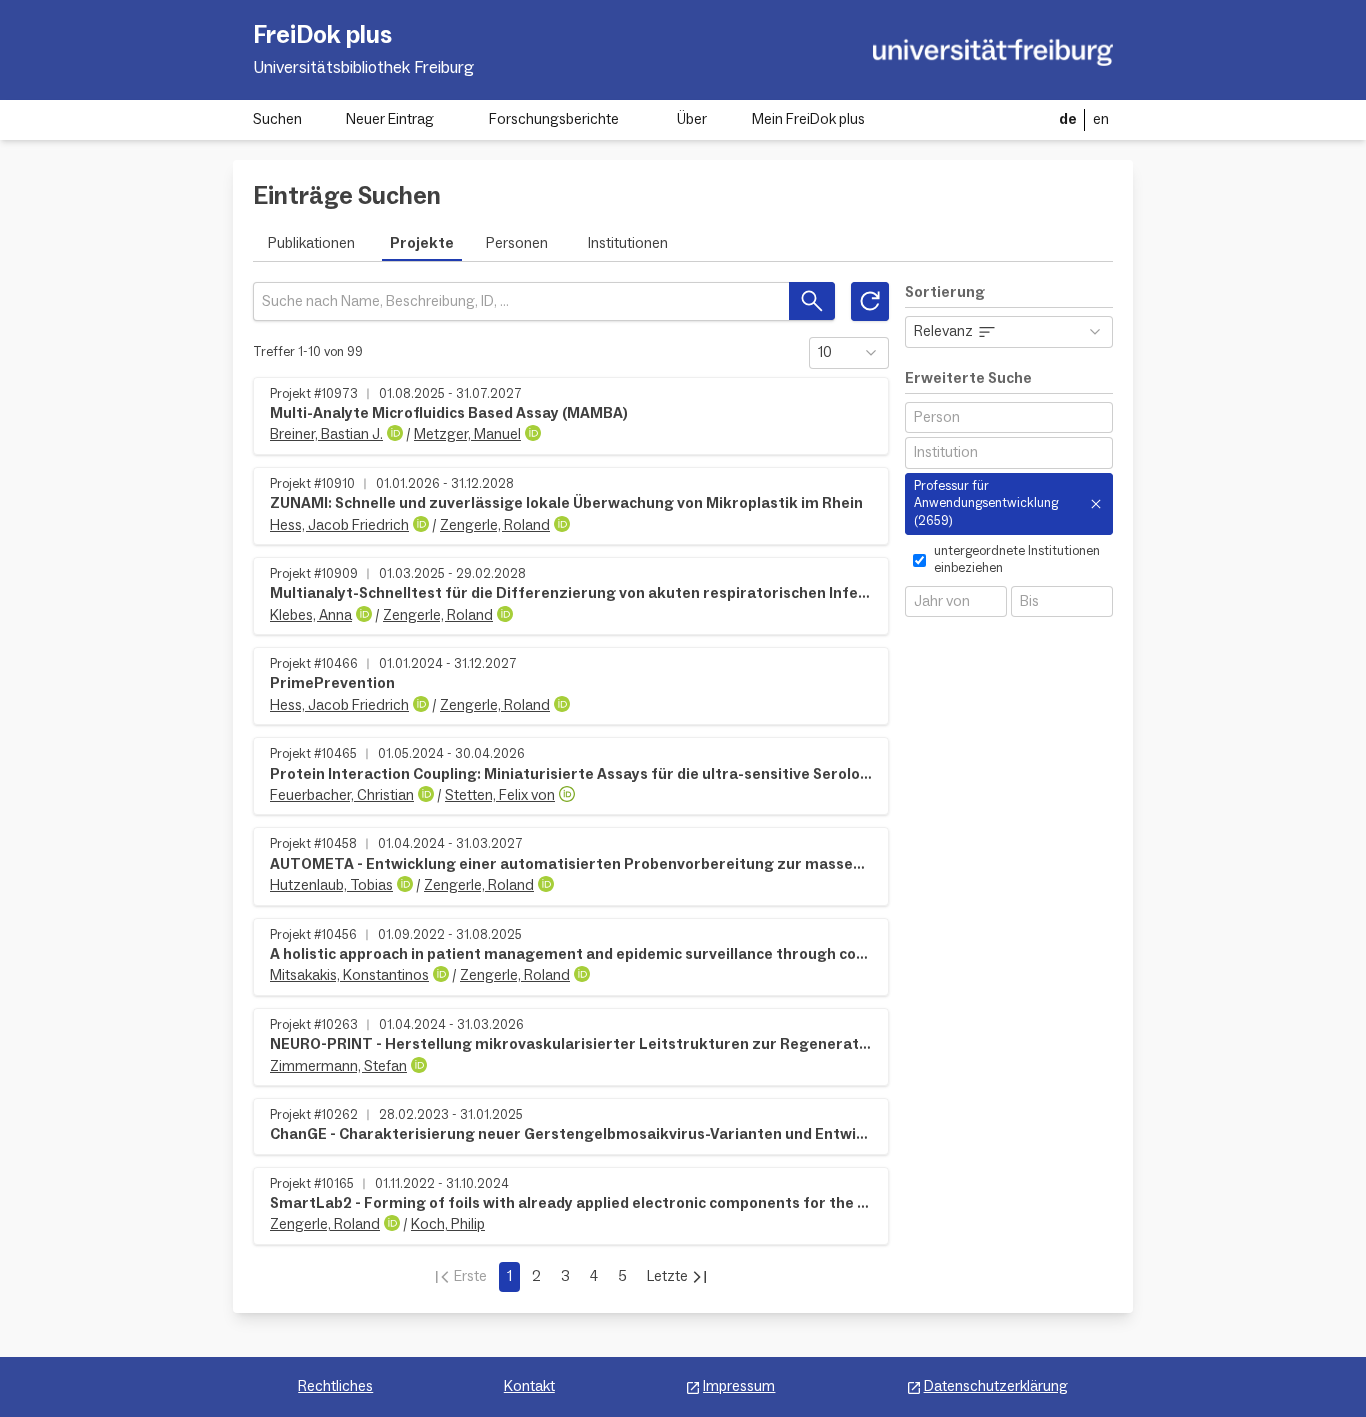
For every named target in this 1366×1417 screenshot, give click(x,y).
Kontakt (529, 1386)
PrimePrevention (332, 683)
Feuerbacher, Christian (342, 795)
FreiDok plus (322, 35)
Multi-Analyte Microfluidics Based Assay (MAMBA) (449, 413)
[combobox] (1009, 417)
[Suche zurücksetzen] (870, 301)
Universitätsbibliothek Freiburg (363, 68)
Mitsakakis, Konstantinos (349, 975)
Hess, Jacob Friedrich (339, 525)
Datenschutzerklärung (996, 1386)
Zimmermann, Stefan (338, 1066)
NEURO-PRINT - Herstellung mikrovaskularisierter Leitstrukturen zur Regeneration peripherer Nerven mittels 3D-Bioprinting (571, 1044)
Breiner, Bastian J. (326, 434)
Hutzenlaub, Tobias (331, 885)
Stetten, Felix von (500, 795)
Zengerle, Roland (495, 525)
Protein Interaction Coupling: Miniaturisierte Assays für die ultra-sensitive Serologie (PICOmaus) (571, 774)
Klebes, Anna (311, 615)
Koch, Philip (448, 1224)
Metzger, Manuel (467, 434)
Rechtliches (335, 1386)
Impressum (739, 1386)
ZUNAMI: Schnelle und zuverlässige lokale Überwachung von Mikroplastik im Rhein (566, 503)
